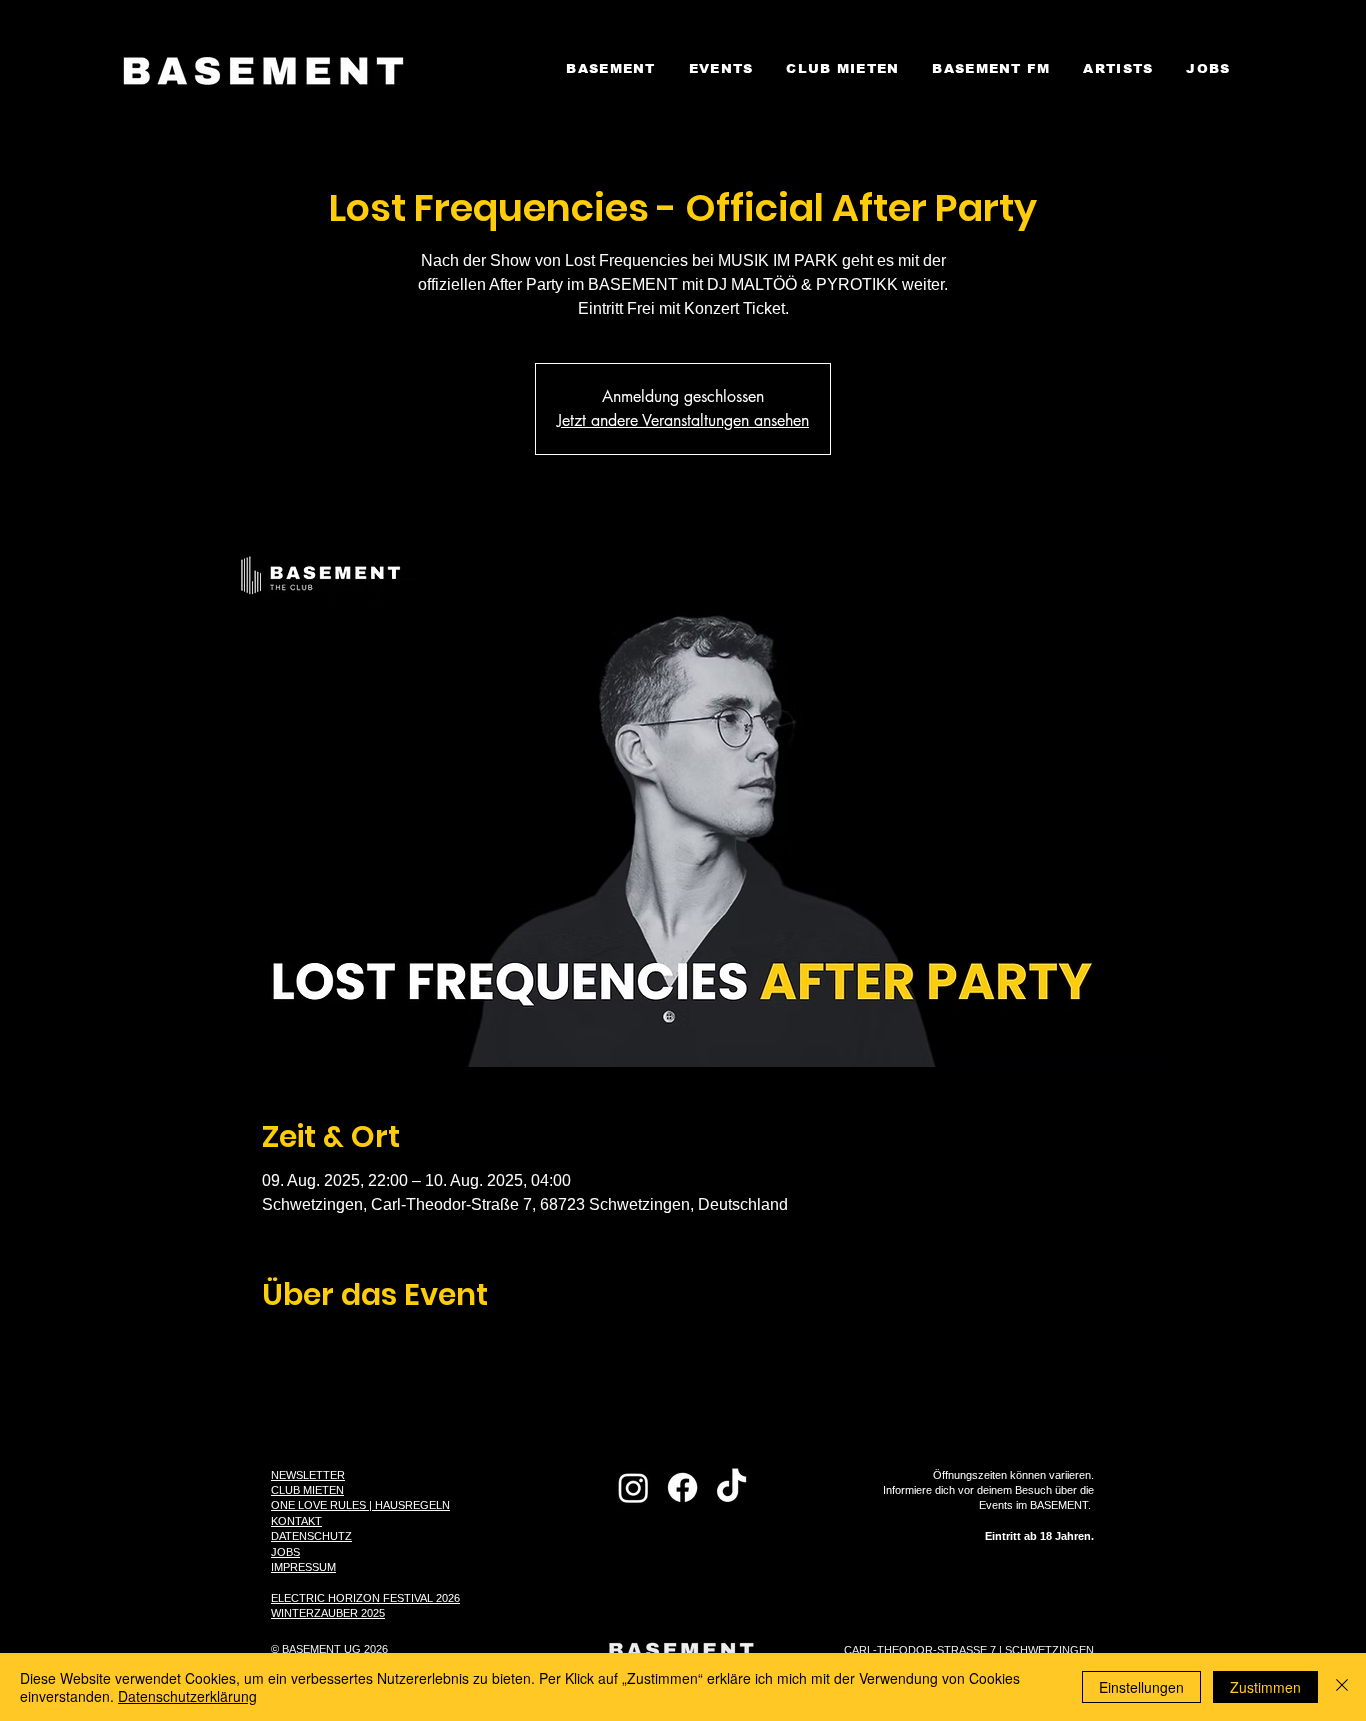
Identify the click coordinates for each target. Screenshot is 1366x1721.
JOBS (285, 1552)
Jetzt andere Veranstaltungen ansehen (683, 420)
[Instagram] (633, 1487)
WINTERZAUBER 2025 (328, 1613)
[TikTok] (731, 1487)
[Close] (1342, 1687)
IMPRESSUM (303, 1567)
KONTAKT (296, 1521)
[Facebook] (682, 1487)
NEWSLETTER (308, 1475)
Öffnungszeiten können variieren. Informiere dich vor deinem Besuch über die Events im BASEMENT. (988, 1506)
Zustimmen (1265, 1687)
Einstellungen (1141, 1687)
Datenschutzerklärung (187, 1696)
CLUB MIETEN (307, 1490)
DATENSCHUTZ (311, 1536)
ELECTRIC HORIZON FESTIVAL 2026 (365, 1598)
